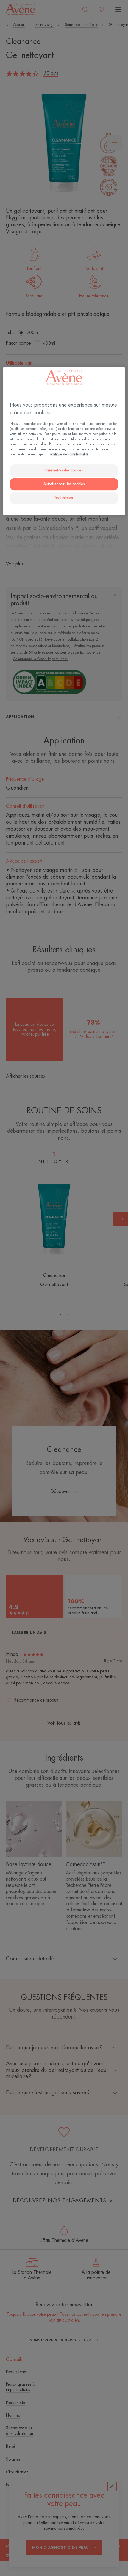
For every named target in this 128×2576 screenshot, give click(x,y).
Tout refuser (64, 498)
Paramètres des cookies (64, 470)
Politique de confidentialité (69, 454)
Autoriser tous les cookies (64, 484)
